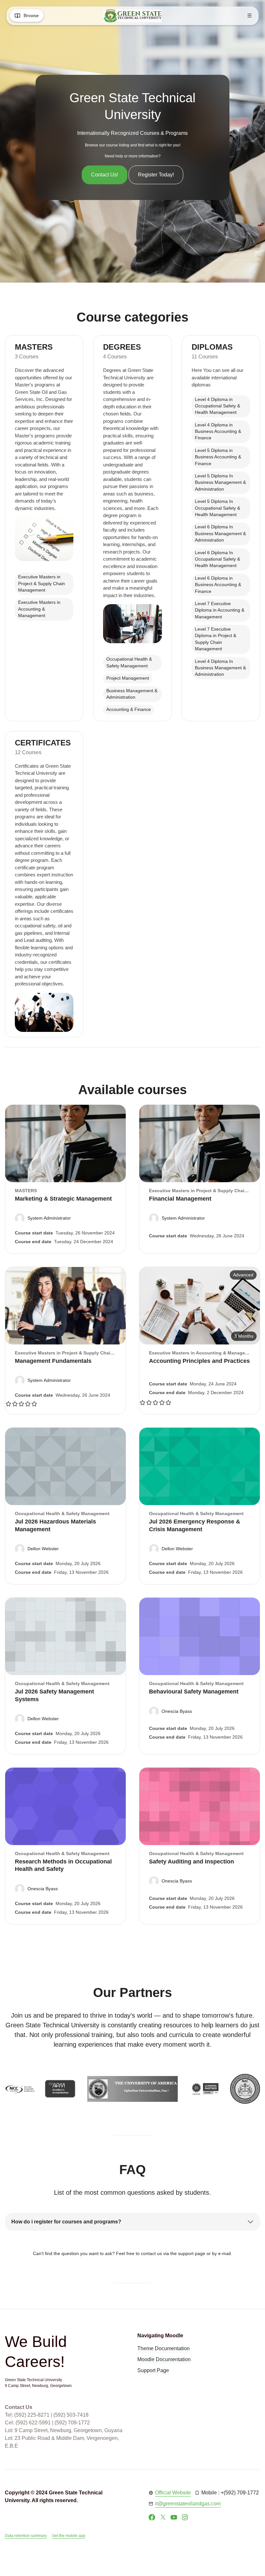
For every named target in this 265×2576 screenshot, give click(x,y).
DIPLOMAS (212, 347)
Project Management (128, 678)
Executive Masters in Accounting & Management (39, 609)
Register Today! (156, 175)
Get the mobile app (69, 2536)
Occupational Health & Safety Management (129, 662)
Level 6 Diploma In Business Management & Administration (220, 534)
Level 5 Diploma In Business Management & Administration (220, 483)
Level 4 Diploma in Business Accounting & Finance (218, 432)
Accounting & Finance (129, 709)
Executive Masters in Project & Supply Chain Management (42, 584)
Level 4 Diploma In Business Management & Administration (220, 668)
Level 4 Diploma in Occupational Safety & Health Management (217, 406)
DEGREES (122, 347)
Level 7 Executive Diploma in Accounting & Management (220, 610)
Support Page (153, 2370)
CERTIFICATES (43, 743)
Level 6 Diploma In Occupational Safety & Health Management (217, 559)
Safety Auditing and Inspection (191, 1862)
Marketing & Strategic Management (63, 1199)
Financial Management (180, 1199)
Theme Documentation (164, 2348)
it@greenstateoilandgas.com (188, 2504)
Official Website (173, 2493)
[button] (43, 1218)
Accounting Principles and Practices (199, 1361)
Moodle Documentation (164, 2359)
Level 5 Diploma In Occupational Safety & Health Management (217, 508)
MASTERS (34, 347)
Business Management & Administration (132, 694)
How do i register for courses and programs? (66, 2222)
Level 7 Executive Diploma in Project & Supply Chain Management (216, 639)
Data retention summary (26, 2536)
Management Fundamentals (53, 1361)
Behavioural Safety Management (194, 1692)
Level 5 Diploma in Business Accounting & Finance (218, 457)
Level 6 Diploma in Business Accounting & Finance (218, 585)
